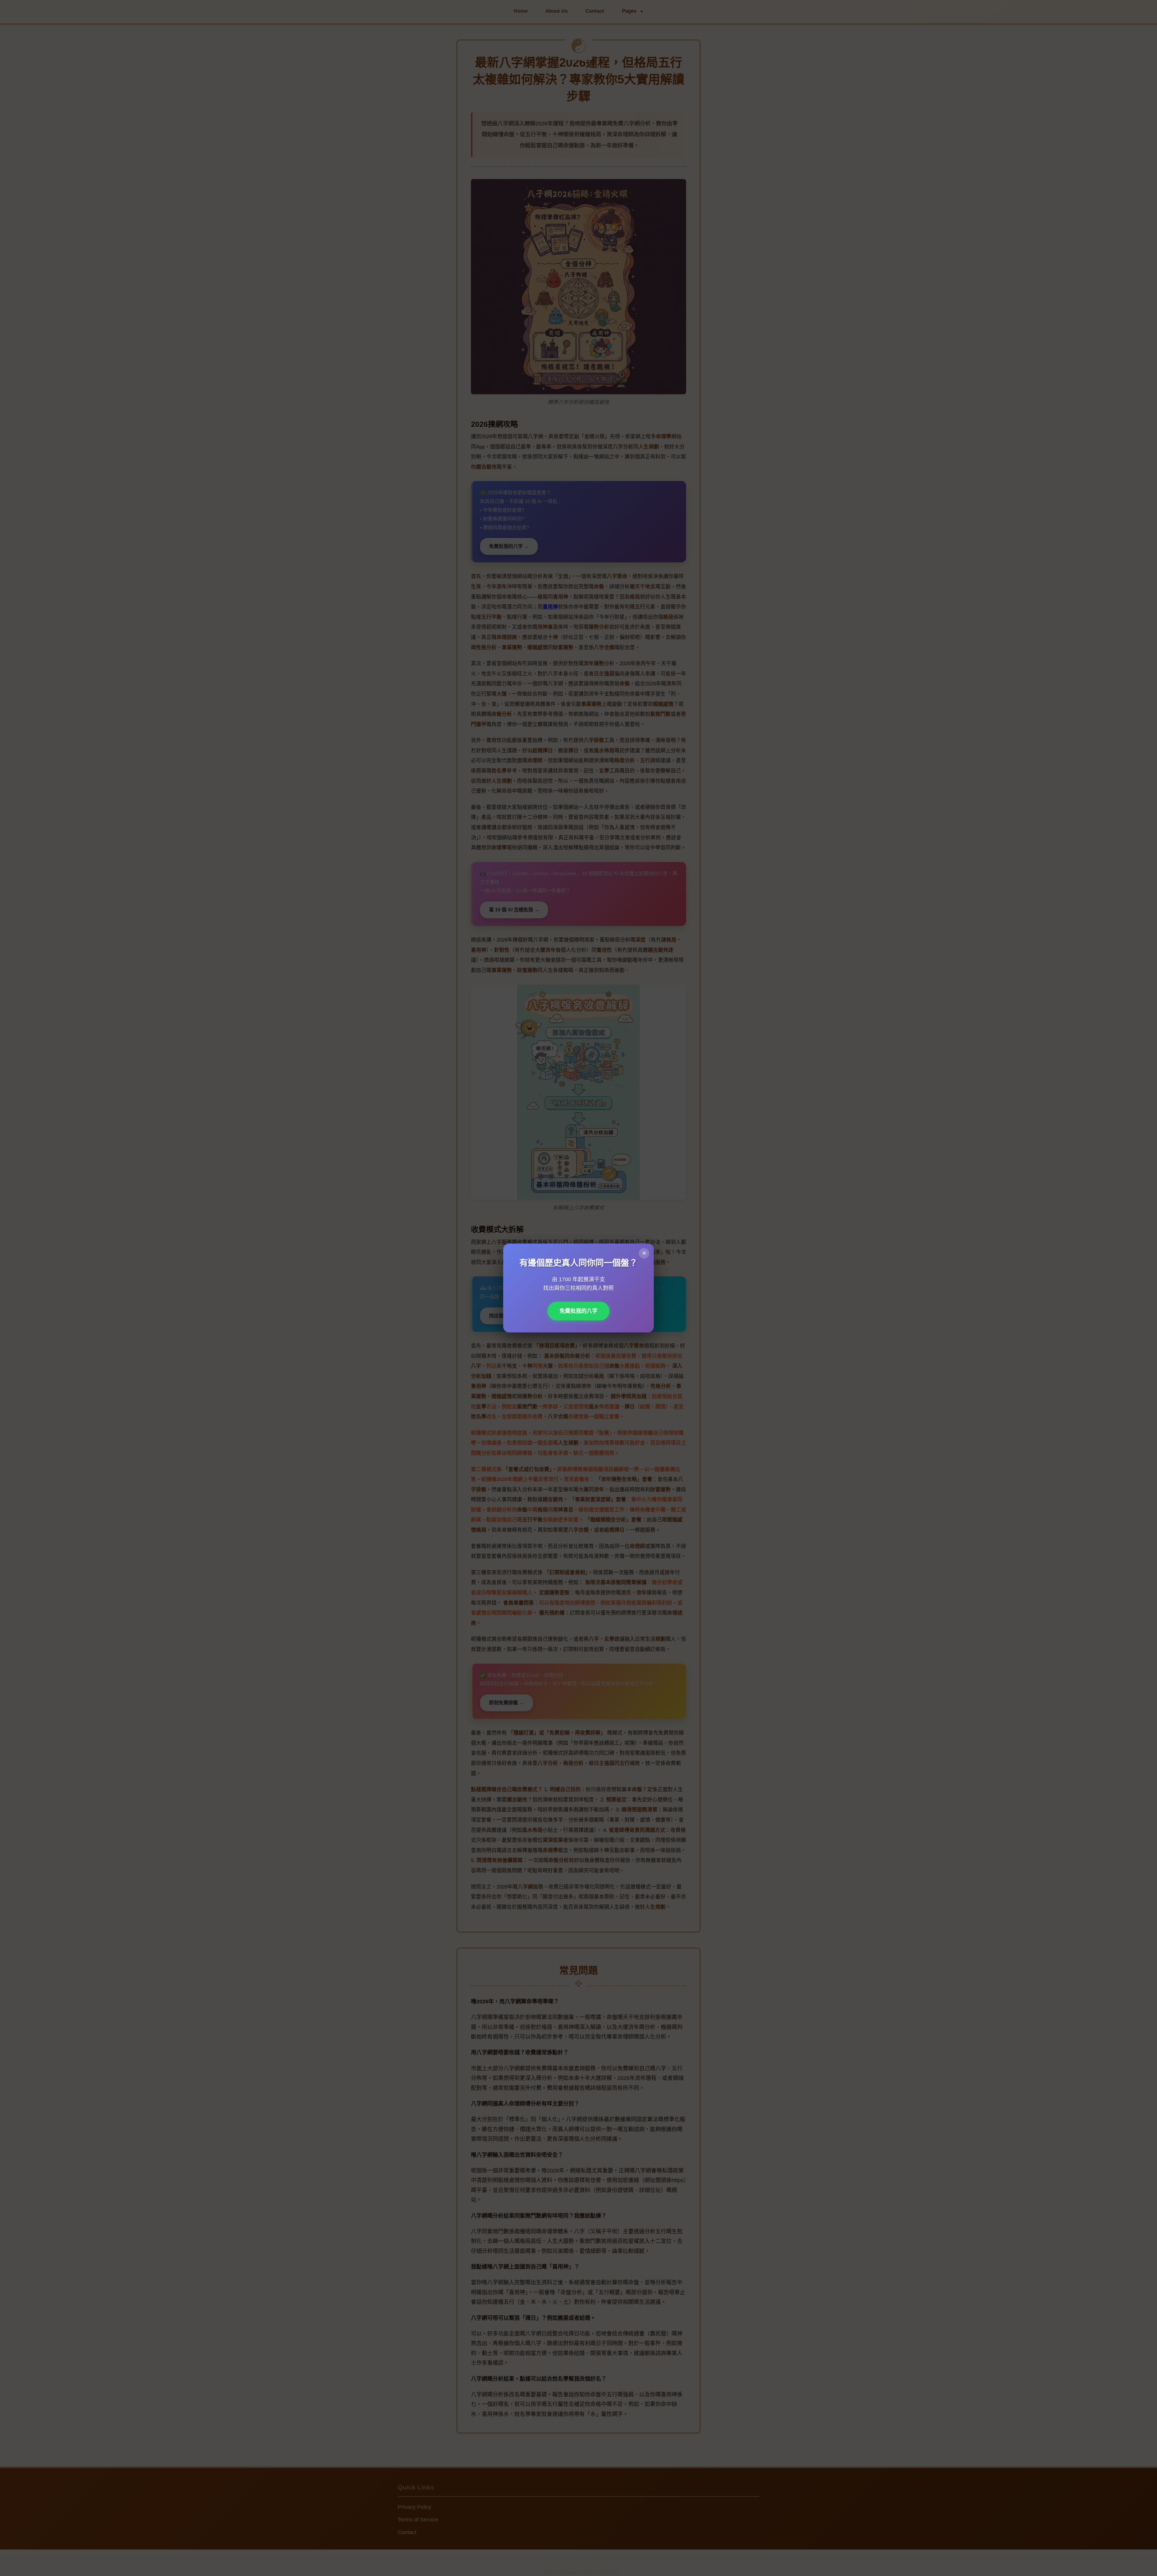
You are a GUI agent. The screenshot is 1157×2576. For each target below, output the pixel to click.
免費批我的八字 (578, 1311)
